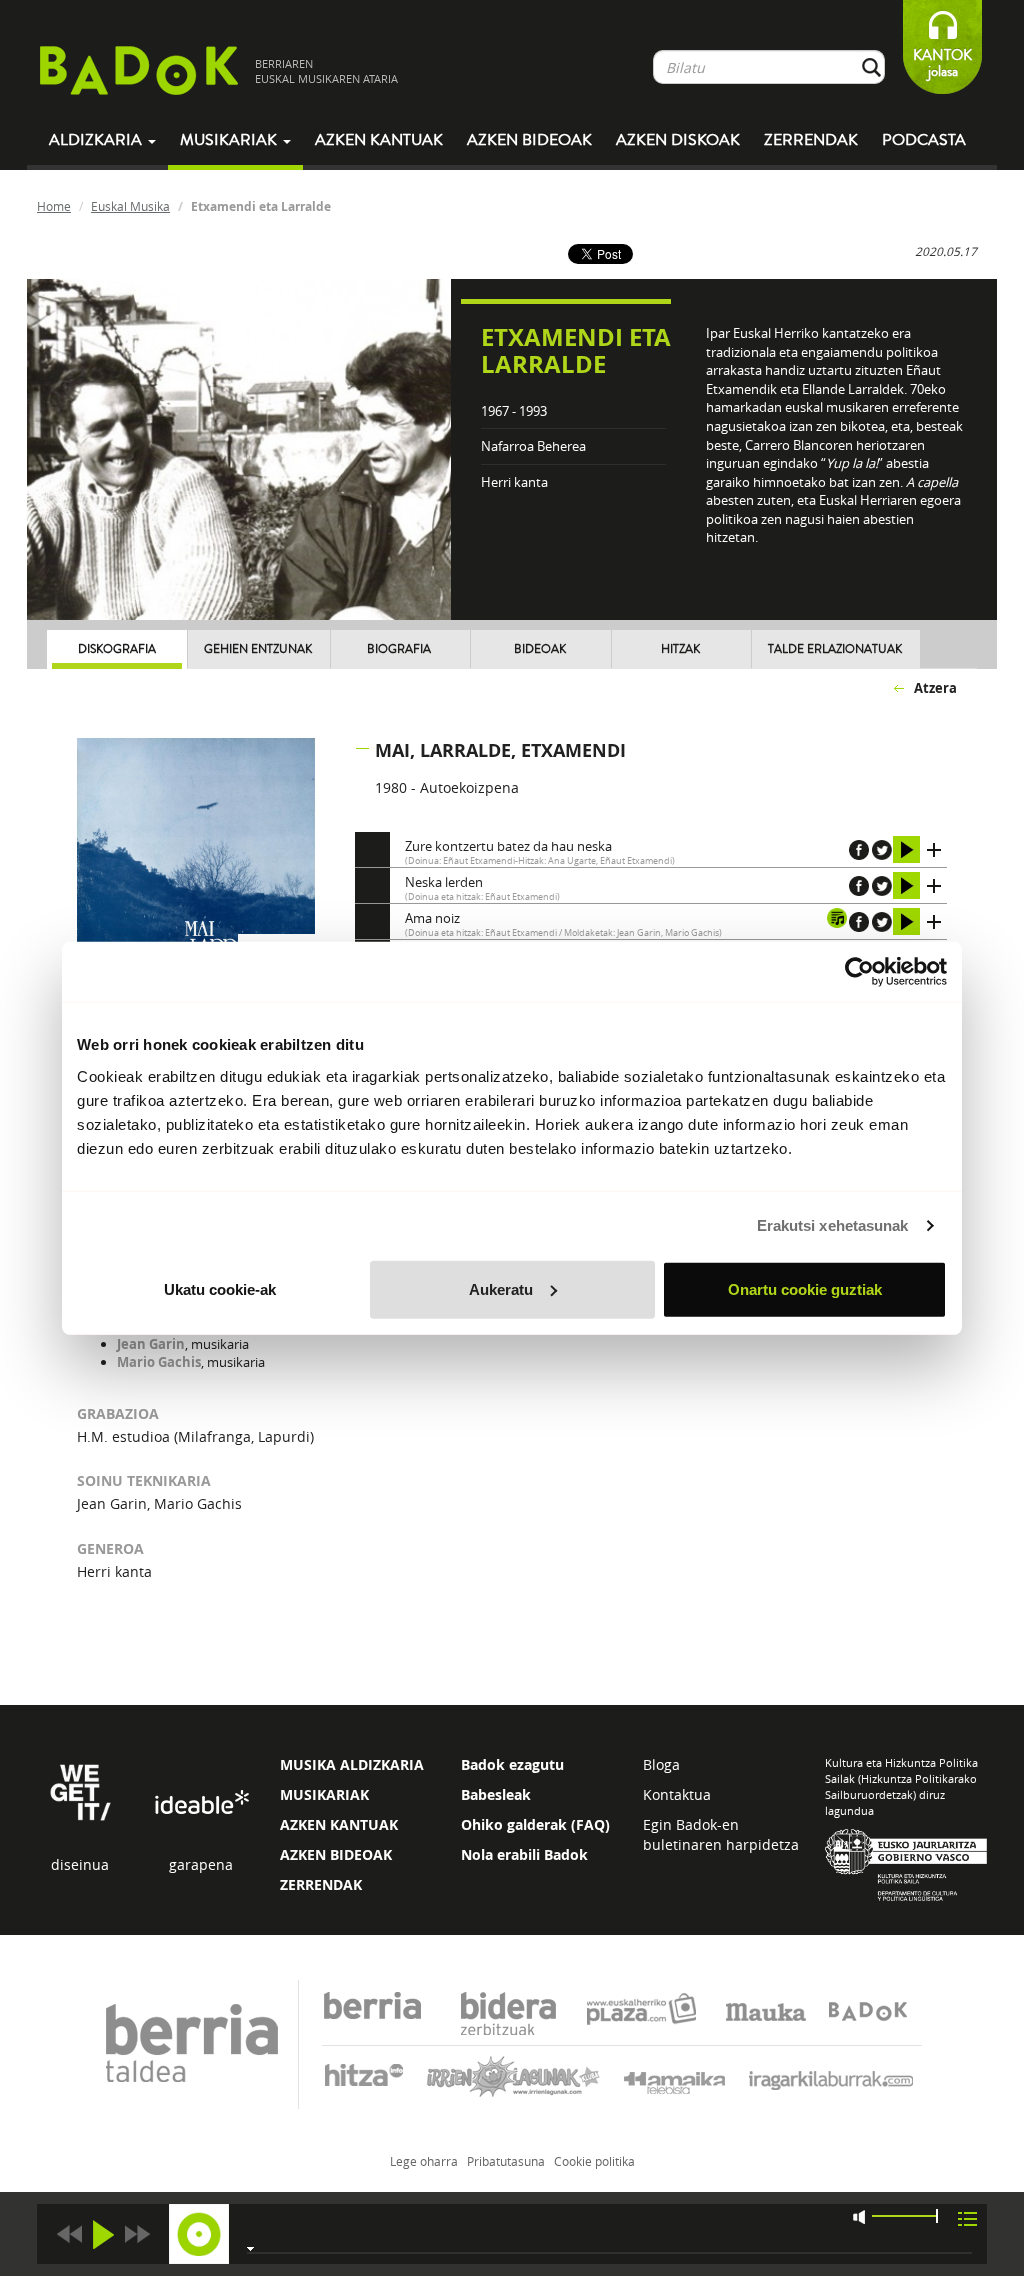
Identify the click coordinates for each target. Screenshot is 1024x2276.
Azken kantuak (379, 140)
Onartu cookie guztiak (805, 1288)
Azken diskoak (678, 140)
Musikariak (230, 140)
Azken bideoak (529, 140)
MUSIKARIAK (324, 1794)
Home (54, 206)
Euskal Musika (130, 206)
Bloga (661, 1764)
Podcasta (924, 140)
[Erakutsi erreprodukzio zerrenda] (967, 2217)
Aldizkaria (97, 140)
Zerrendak (811, 140)
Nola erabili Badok (524, 1854)
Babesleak (496, 1794)
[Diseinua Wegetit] (80, 1790)
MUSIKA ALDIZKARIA (352, 1764)
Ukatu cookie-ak (220, 1288)
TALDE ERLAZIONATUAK (835, 649)
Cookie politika (594, 2161)
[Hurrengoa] (137, 2234)
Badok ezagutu (512, 1764)
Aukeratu (501, 1288)
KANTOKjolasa (942, 63)
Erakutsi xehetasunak (833, 1225)
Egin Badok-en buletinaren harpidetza (721, 1834)
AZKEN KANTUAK (339, 1824)
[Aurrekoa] (69, 2234)
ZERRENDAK (321, 1884)
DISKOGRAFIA (117, 649)
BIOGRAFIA (399, 649)
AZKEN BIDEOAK (336, 1854)
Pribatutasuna (506, 2161)
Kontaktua (677, 1794)
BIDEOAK (540, 649)
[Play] (103, 2234)
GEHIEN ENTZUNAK (258, 649)
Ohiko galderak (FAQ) (535, 1824)
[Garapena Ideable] (201, 1802)
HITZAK (680, 649)
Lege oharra (424, 2161)
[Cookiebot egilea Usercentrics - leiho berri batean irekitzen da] (859, 972)
